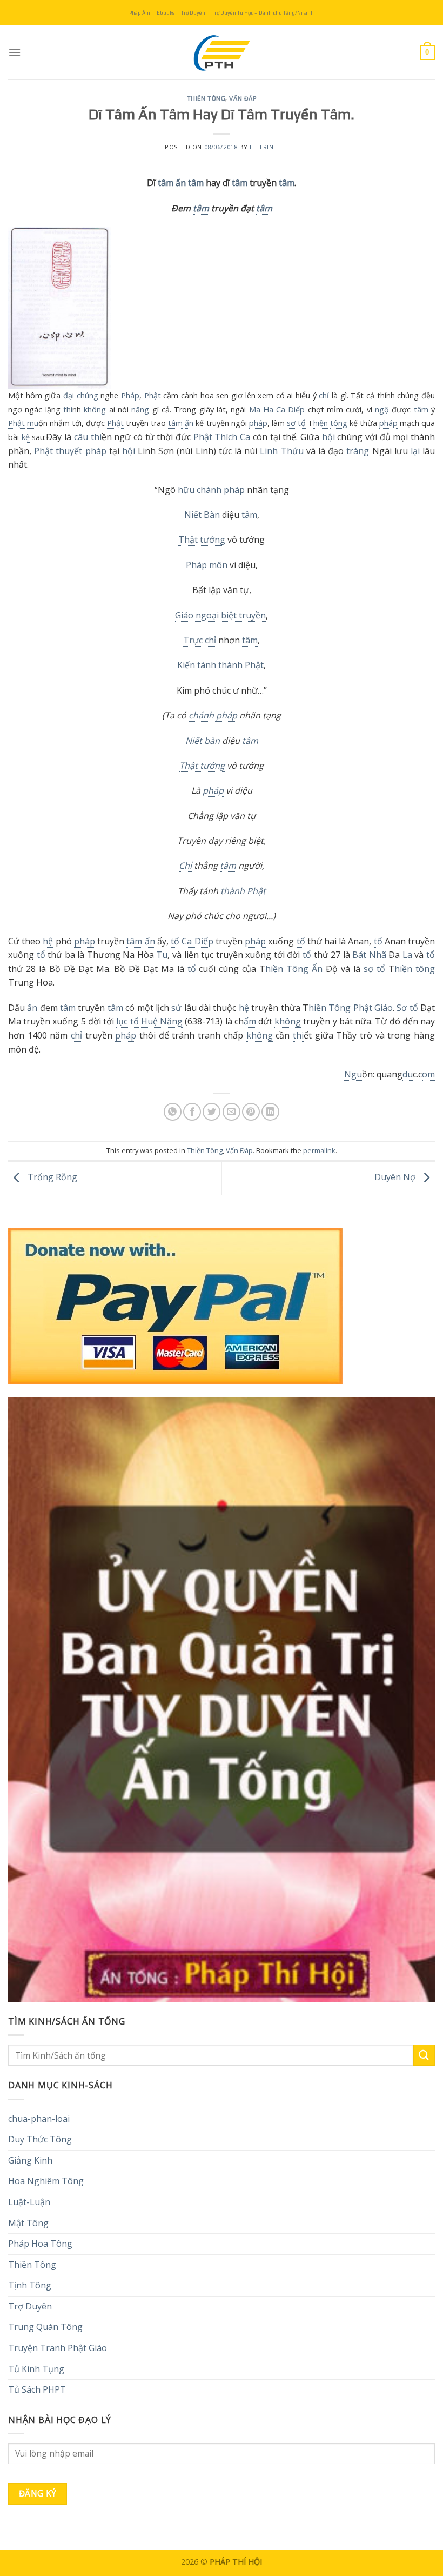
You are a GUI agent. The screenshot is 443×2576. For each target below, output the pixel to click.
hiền (321, 423)
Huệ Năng (162, 1021)
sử (176, 1008)
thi (68, 410)
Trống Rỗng (51, 1177)
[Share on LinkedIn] (270, 1112)
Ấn (317, 969)
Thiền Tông (206, 98)
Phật (153, 395)
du (408, 1074)
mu (33, 423)
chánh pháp (221, 490)
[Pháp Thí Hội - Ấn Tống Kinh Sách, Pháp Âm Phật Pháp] (222, 52)
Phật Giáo (373, 1008)
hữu (186, 490)
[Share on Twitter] (212, 1112)
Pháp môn (207, 565)
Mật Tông (28, 2223)
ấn (181, 183)
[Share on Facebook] (192, 1112)
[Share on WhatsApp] (173, 1112)
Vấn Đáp (243, 98)
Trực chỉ (200, 640)
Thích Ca (232, 437)
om (428, 1074)
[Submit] (424, 2055)
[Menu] (15, 52)
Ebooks (166, 13)
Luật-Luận (29, 2202)
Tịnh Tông (30, 2285)
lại (415, 451)
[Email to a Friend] (231, 1112)
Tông (297, 969)
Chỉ (185, 866)
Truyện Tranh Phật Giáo (58, 2348)
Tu (162, 955)
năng (140, 410)
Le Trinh (264, 147)
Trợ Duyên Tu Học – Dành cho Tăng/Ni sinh (263, 13)
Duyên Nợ (396, 1177)
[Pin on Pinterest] (251, 1112)
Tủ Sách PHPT (37, 2389)
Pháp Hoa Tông (40, 2244)
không (95, 410)
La (407, 955)
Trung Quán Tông (45, 2327)
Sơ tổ (407, 1008)
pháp (258, 423)
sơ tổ (296, 423)
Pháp (130, 395)
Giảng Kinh (30, 2160)
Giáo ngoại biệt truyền (220, 615)
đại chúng (81, 395)
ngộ (382, 410)
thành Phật (241, 665)
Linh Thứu (281, 451)
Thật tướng (202, 540)
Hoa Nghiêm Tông (46, 2181)
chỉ (324, 395)
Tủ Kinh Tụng (36, 2369)
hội (328, 437)
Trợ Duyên (193, 13)
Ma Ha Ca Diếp (277, 410)
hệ (48, 941)
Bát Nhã (369, 955)
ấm (250, 1021)
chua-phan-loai (39, 2119)
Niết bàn (203, 741)
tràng (358, 451)
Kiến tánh (197, 665)
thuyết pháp (81, 451)
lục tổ (127, 1021)
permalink (319, 1150)
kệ (26, 437)
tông (339, 423)
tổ (175, 941)
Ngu (353, 1074)
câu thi (88, 437)
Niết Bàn (202, 515)
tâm (166, 183)
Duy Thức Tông (40, 2139)
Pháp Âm (140, 13)
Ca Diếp (197, 941)
